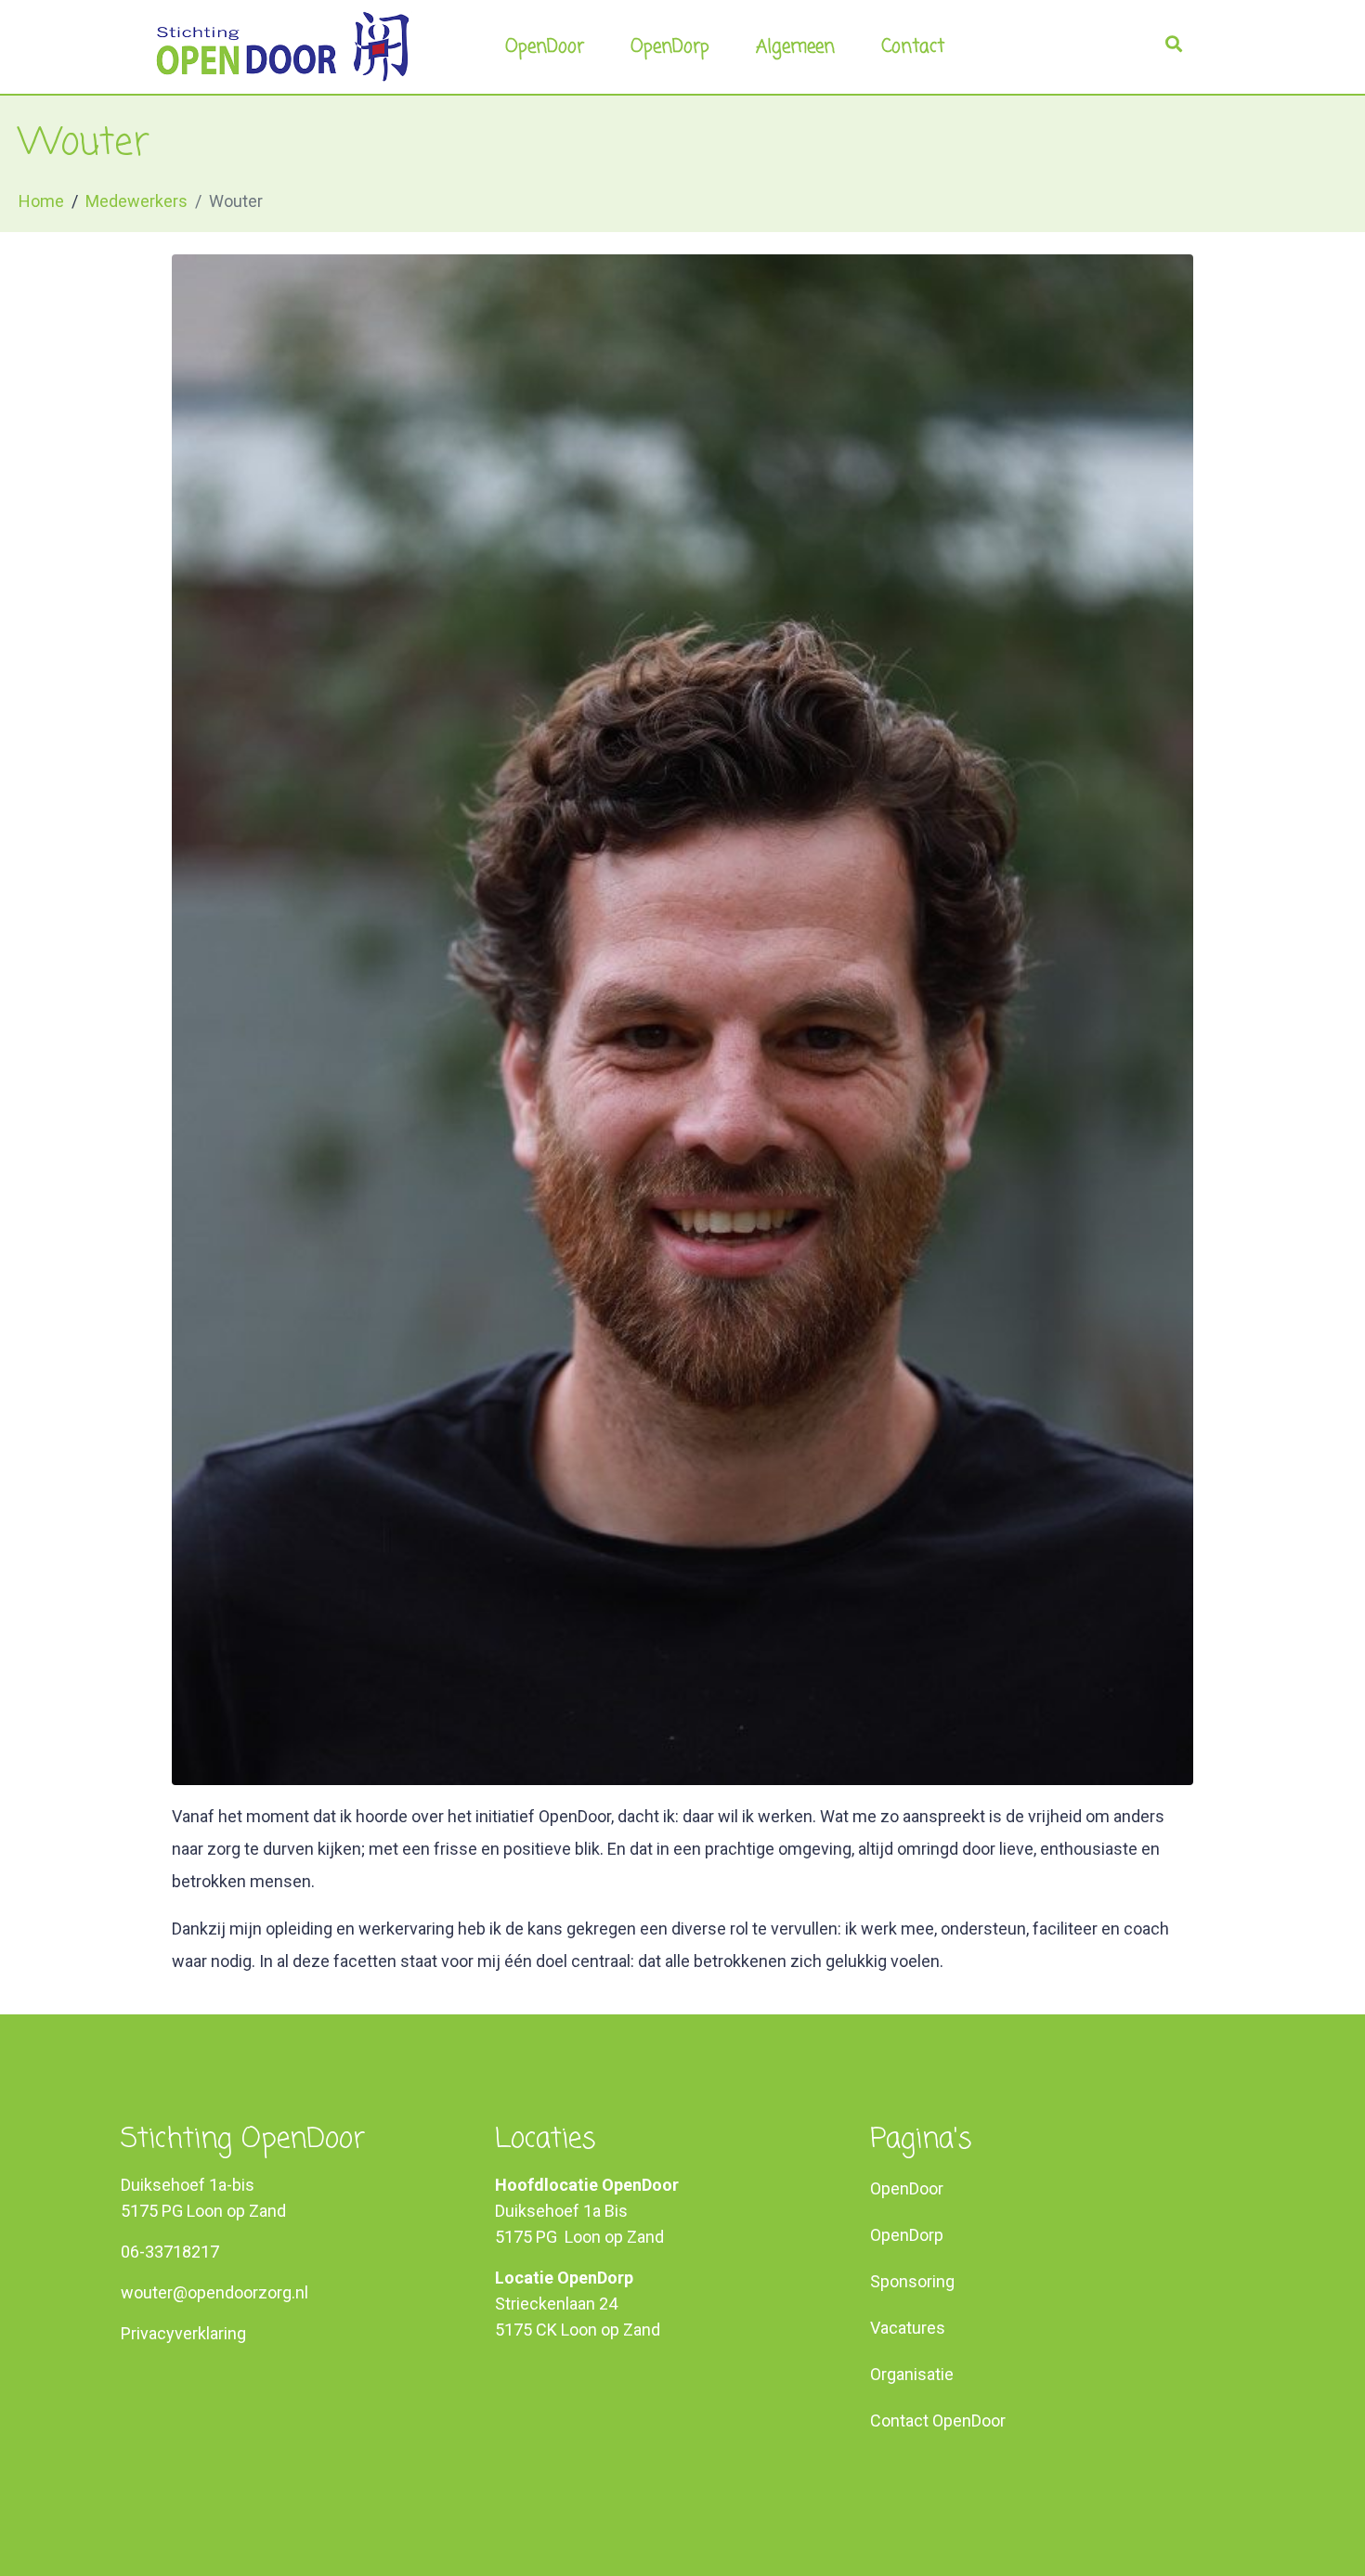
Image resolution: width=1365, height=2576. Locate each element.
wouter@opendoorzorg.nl (214, 2292)
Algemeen (795, 47)
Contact (913, 47)
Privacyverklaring (183, 2333)
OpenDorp (670, 47)
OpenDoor (545, 47)
